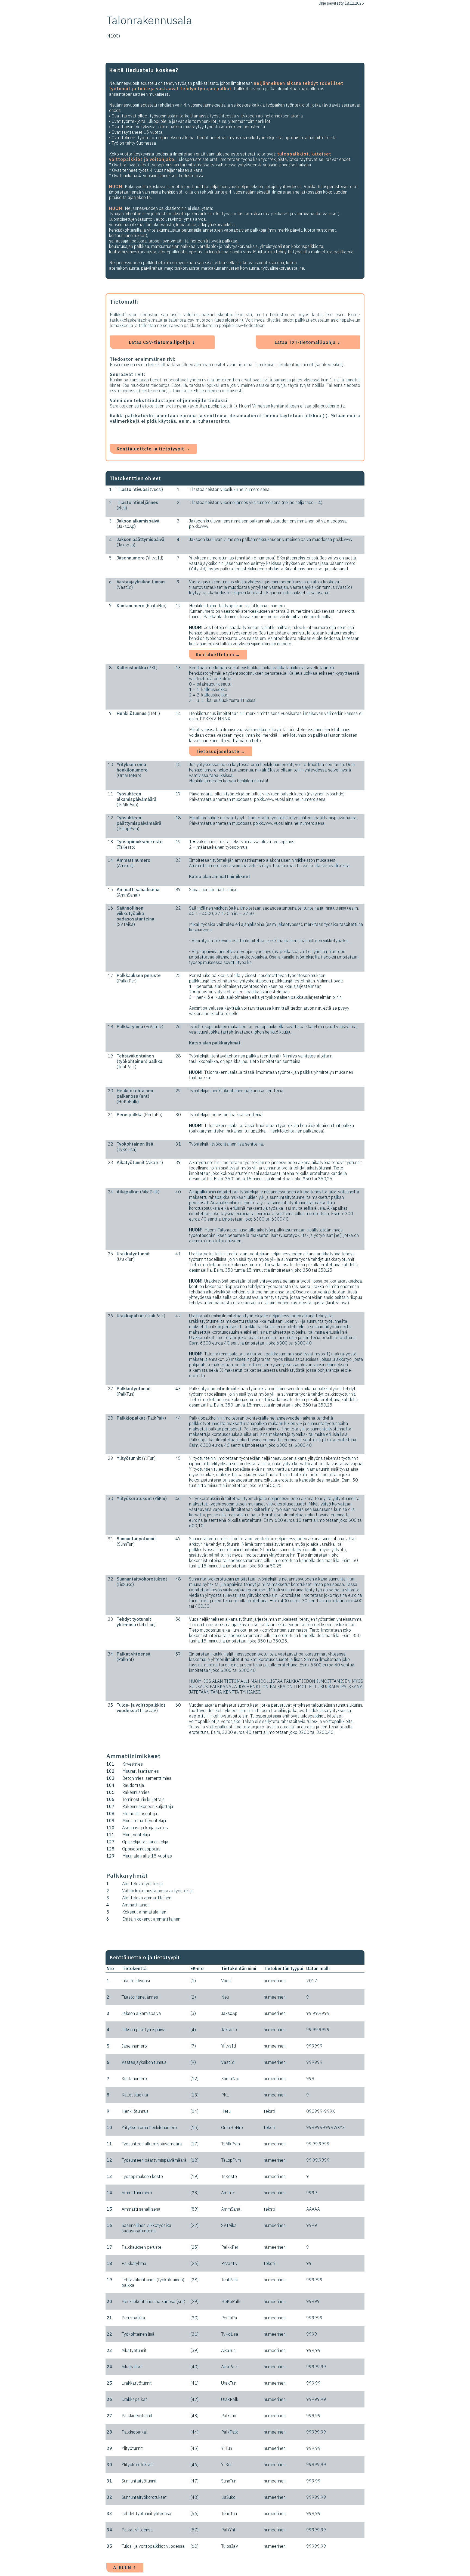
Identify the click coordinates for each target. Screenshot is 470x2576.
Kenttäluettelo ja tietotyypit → (153, 449)
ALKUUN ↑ (125, 2568)
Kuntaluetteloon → (218, 655)
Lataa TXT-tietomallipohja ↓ (308, 342)
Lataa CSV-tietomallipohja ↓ (162, 342)
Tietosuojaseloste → (221, 751)
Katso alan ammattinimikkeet (220, 876)
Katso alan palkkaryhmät (215, 1043)
